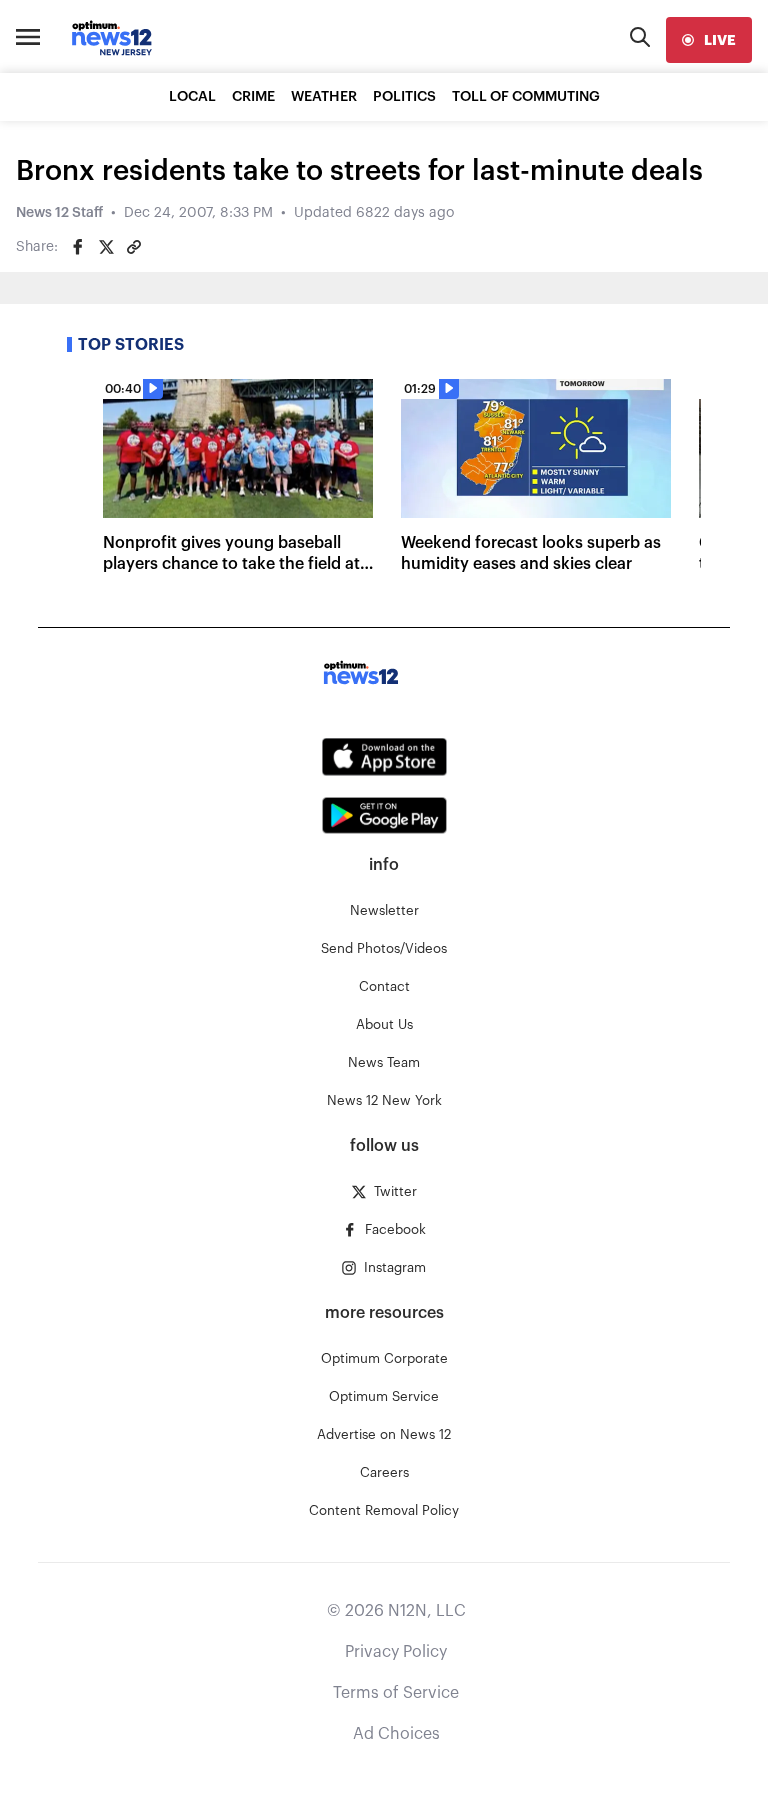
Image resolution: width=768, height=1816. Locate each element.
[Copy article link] (134, 247)
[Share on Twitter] (106, 247)
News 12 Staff (59, 213)
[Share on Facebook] (78, 247)
